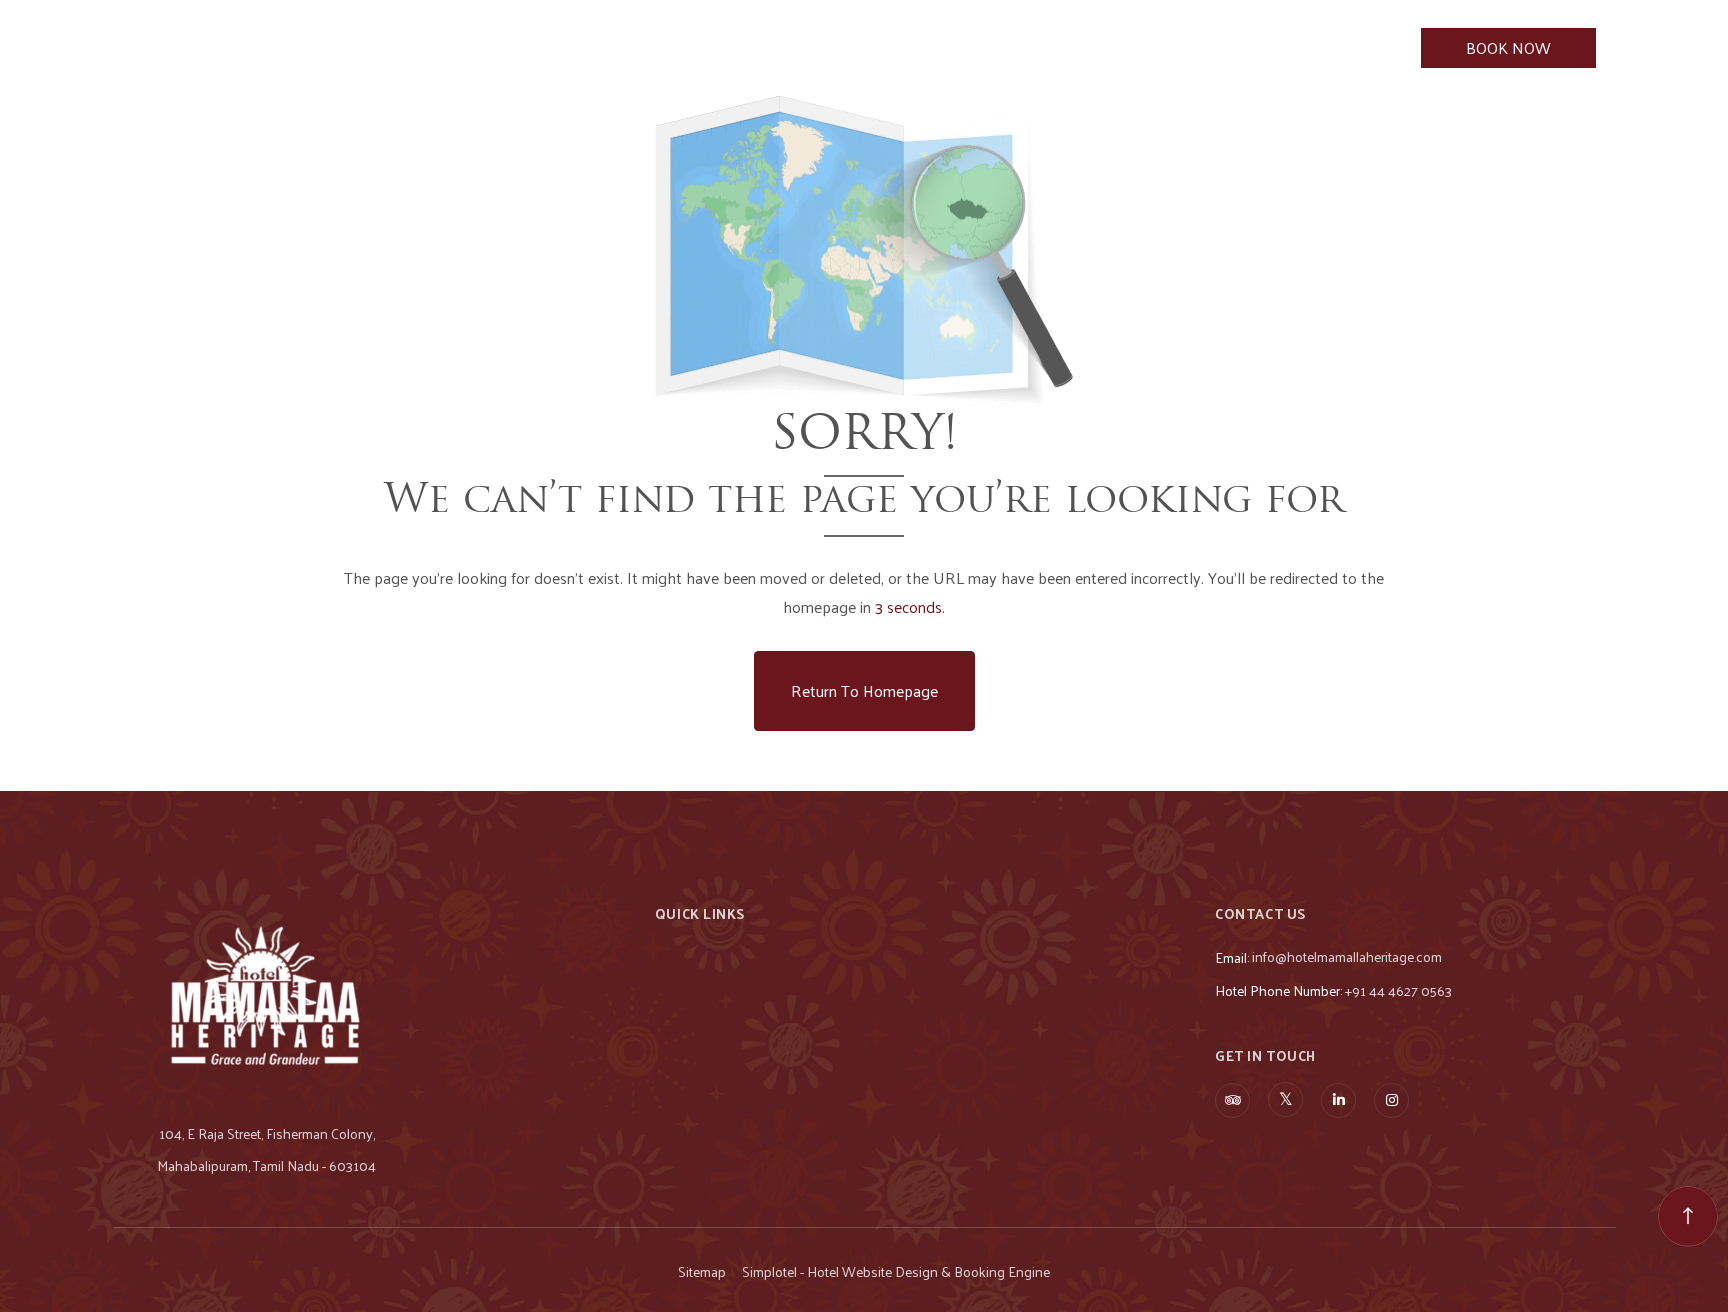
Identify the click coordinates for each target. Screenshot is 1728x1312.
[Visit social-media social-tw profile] (1285, 1099)
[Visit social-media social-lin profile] (1338, 1100)
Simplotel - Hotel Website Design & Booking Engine (896, 1272)
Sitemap (702, 1272)
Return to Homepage (864, 690)
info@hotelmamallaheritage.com (1347, 956)
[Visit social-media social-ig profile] (1391, 1100)
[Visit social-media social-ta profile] (1232, 1100)
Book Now (1508, 47)
